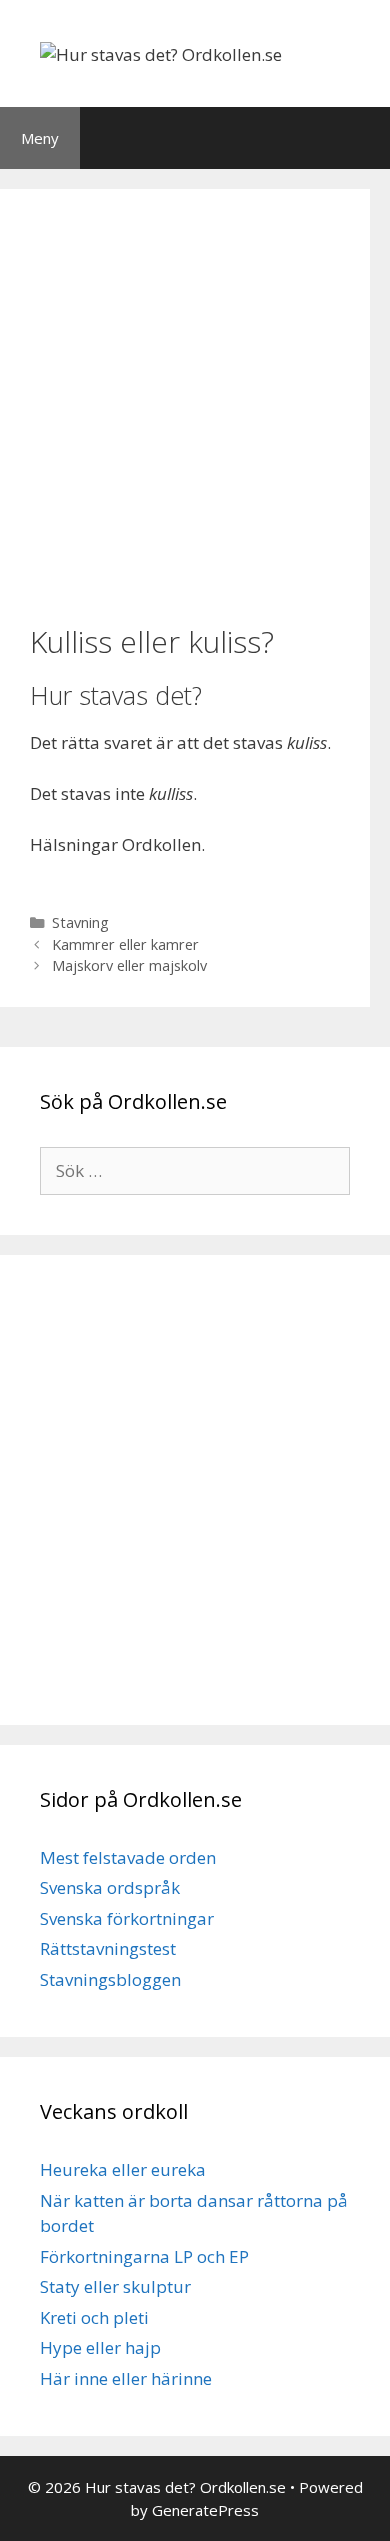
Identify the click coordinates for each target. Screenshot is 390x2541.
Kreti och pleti (94, 2317)
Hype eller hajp (100, 2347)
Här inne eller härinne (126, 2378)
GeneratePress (205, 2510)
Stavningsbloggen (110, 1979)
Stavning (80, 922)
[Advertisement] (195, 404)
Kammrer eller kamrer (125, 944)
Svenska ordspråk (110, 1887)
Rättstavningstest (108, 1948)
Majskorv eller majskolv (129, 965)
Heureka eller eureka (123, 2169)
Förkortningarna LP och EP (144, 2256)
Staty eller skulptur (115, 2286)
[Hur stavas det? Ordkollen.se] (161, 52)
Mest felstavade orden (128, 1857)
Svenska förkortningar (127, 1918)
